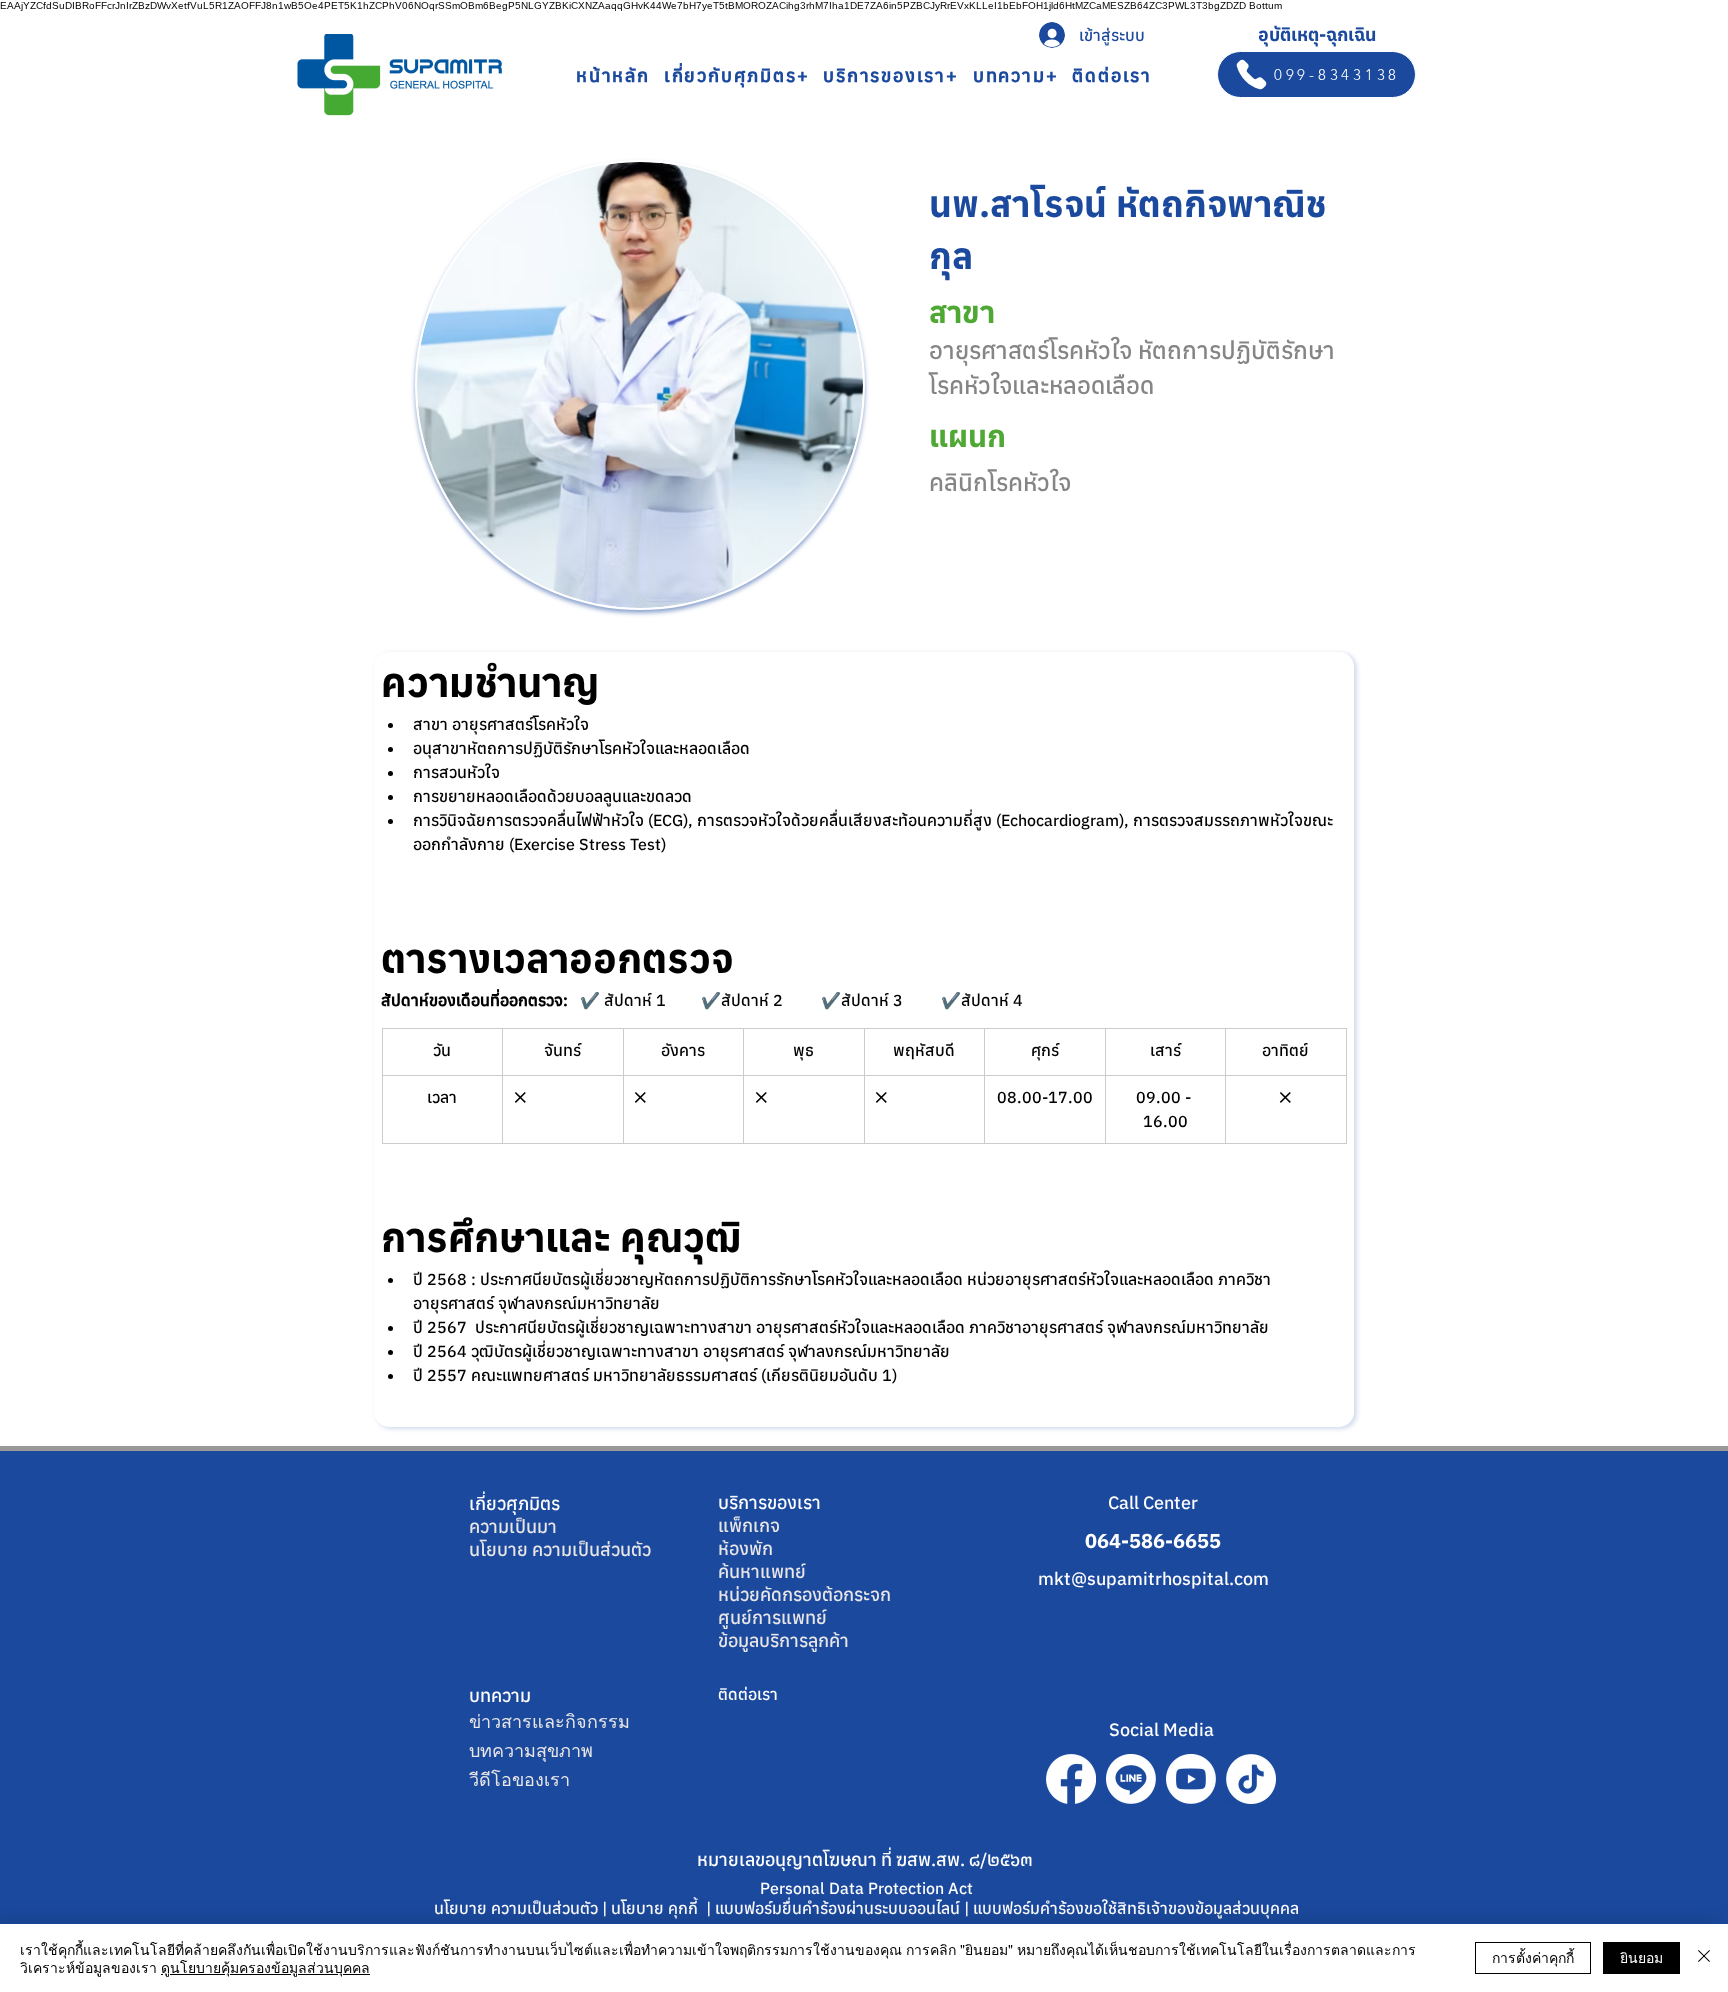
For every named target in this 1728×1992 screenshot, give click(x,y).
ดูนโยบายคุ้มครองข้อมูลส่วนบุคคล (265, 1967)
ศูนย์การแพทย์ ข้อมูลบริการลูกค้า (783, 1629)
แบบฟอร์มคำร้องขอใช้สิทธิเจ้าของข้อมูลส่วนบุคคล (1136, 1908)
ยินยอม (1641, 1957)
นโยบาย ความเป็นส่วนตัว (560, 1549)
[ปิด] (1704, 1958)
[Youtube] (1191, 1779)
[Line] (1131, 1779)
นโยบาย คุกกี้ (656, 1908)
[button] (737, 75)
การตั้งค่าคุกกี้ (1533, 1957)
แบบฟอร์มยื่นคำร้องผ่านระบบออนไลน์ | (844, 1908)
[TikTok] (1251, 1779)
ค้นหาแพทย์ (762, 1571)
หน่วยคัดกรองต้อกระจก (804, 1594)
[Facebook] (1071, 1779)
